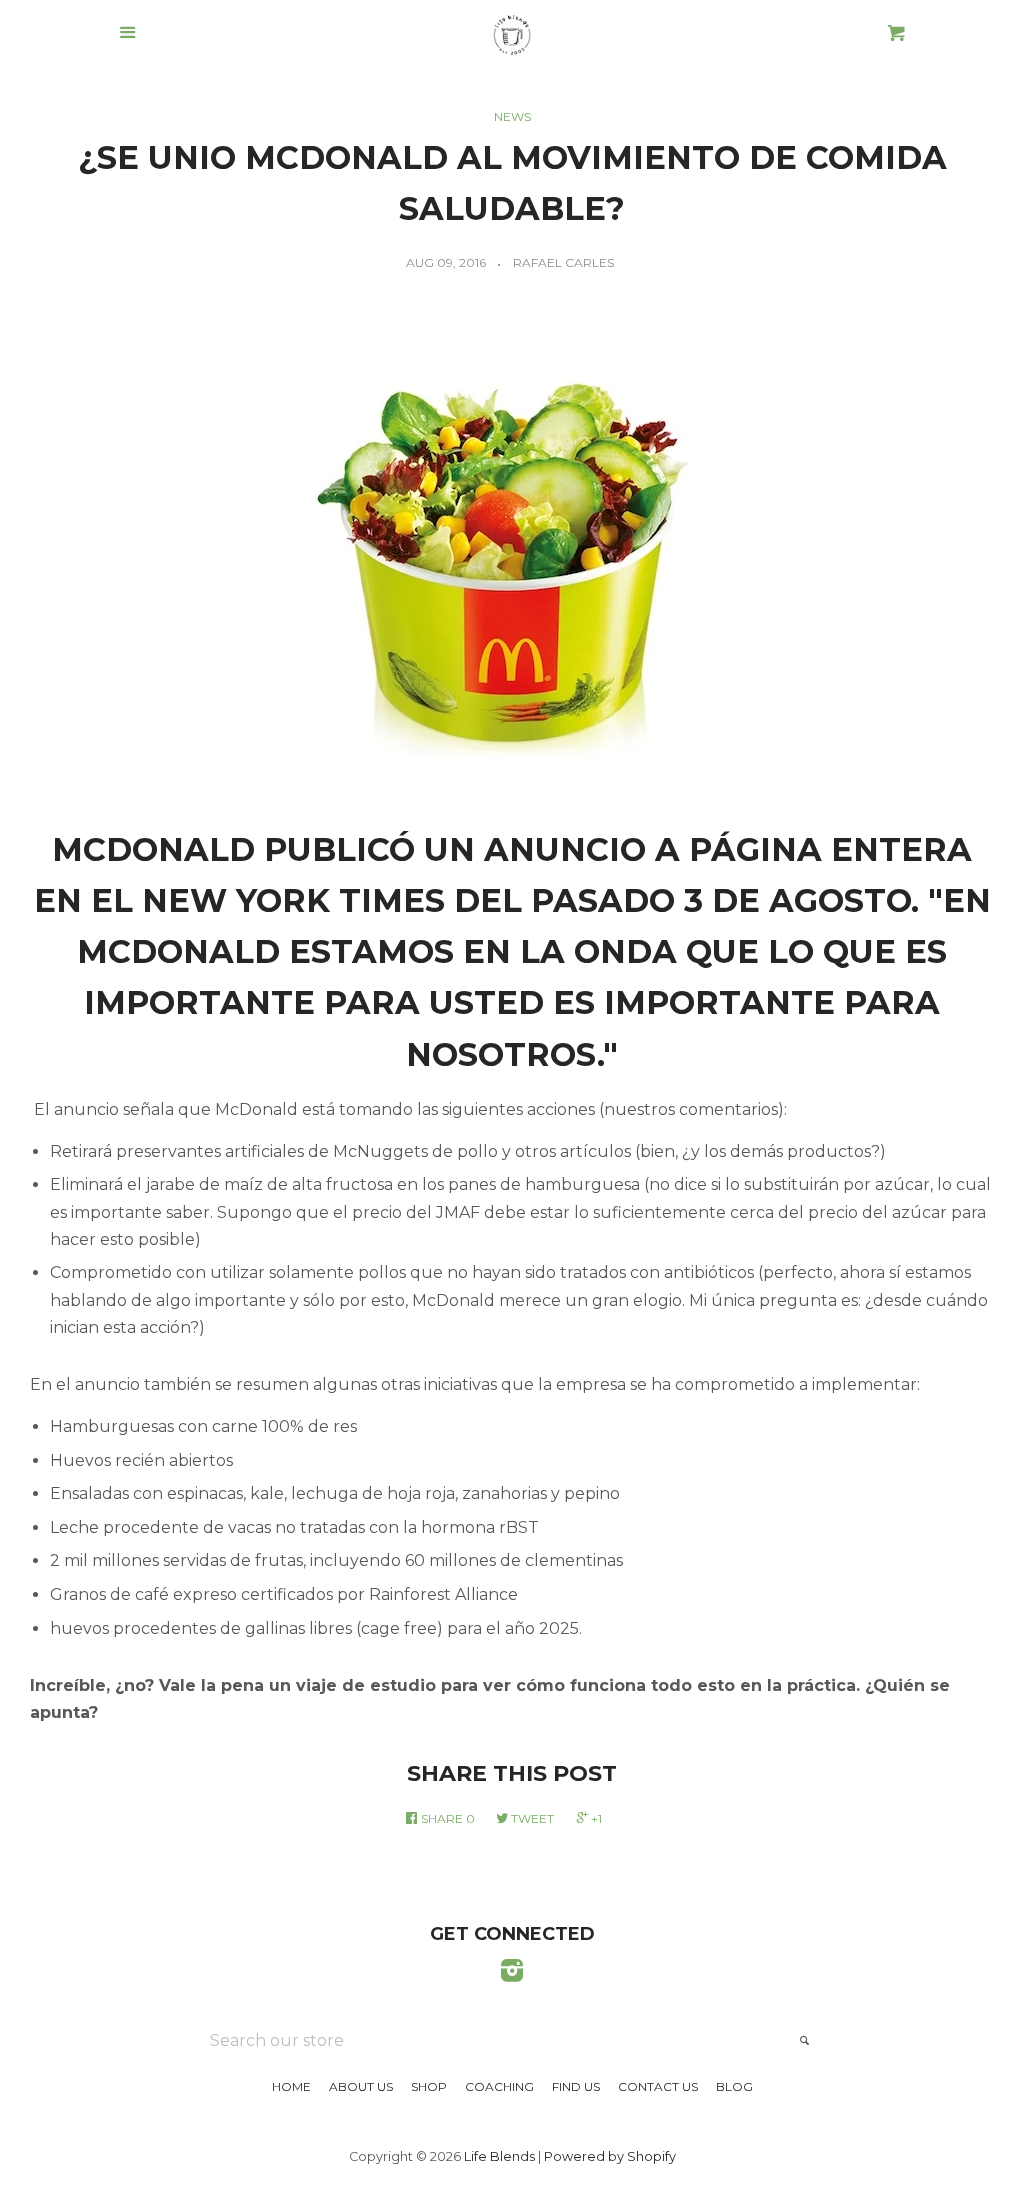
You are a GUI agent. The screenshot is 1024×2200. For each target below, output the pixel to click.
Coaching (499, 2086)
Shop (429, 2086)
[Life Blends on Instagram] (512, 1974)
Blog (734, 2086)
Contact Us (658, 2086)
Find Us (576, 2086)
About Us (361, 2086)
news (512, 116)
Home (291, 2086)
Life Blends (499, 2156)
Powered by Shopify (610, 2156)
